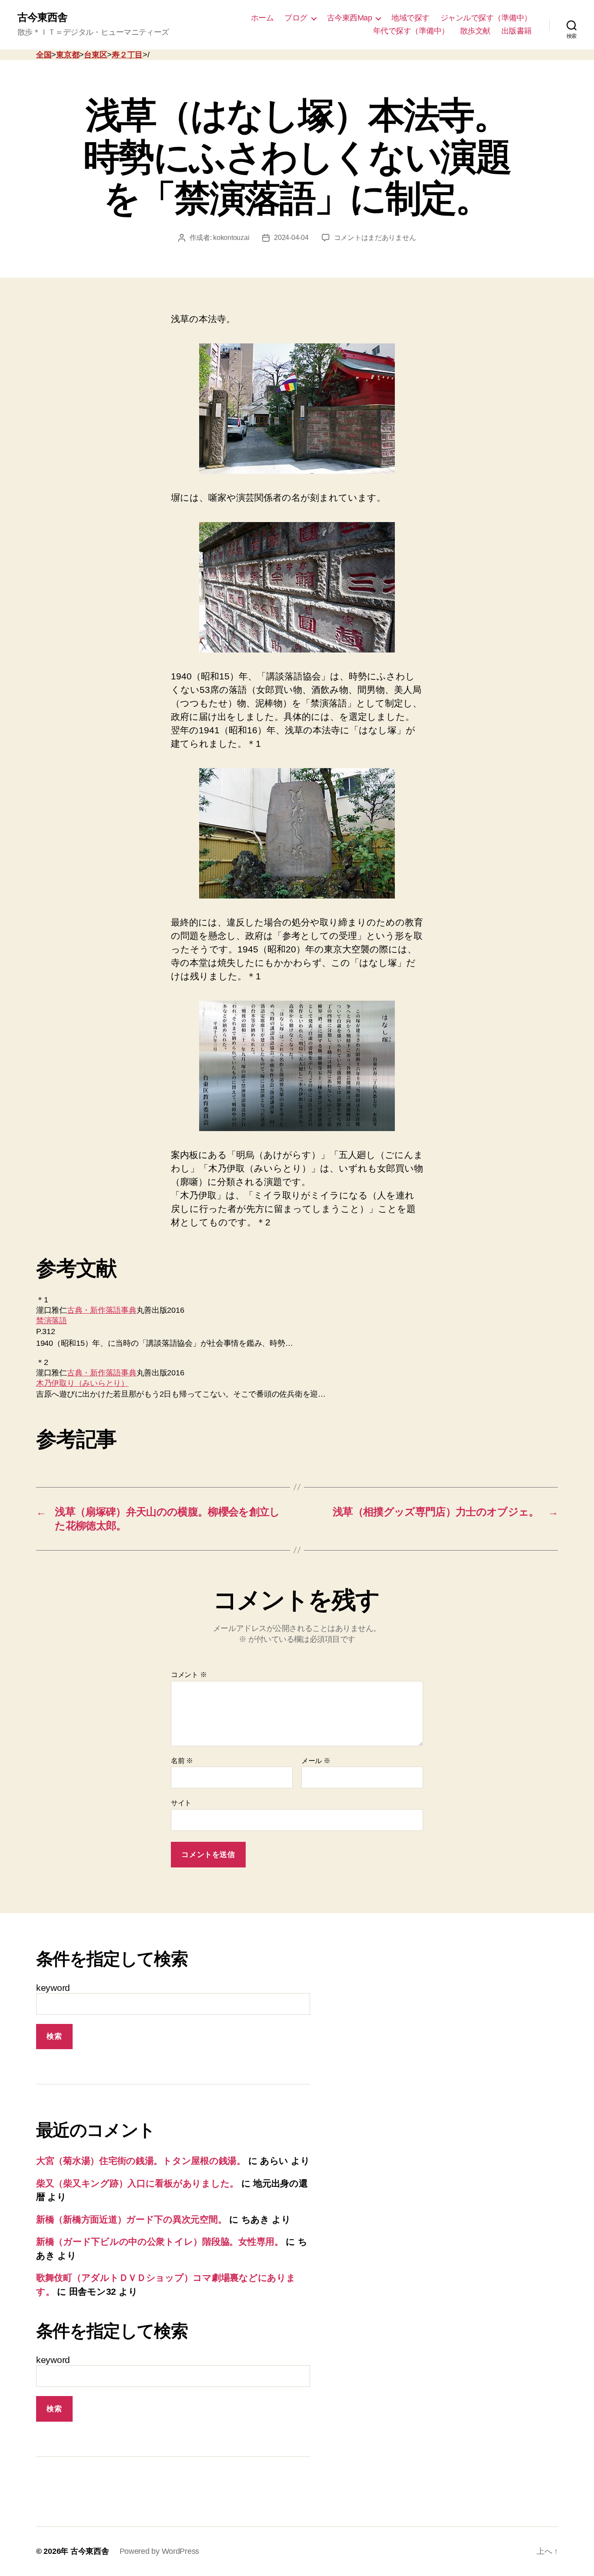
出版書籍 (517, 31)
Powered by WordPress (160, 2551)
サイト (181, 1803)
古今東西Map (350, 18)
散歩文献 (475, 31)
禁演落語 (52, 1321)
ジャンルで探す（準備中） (486, 18)
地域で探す (410, 18)
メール (316, 1761)
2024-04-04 (291, 238)
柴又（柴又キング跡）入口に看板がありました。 (137, 2183)
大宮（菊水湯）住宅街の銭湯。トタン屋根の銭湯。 (141, 2161)
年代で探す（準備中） (411, 31)
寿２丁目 (127, 55)
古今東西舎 (42, 17)
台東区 (95, 55)
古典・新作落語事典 (102, 1310)
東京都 (68, 55)
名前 (182, 1761)
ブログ (296, 18)
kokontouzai (231, 238)
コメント (189, 1675)
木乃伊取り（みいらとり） (82, 1383)
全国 (44, 55)
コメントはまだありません (375, 238)
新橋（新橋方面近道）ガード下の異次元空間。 (131, 2219)
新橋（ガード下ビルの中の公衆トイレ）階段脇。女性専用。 (160, 2242)
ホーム (262, 18)
